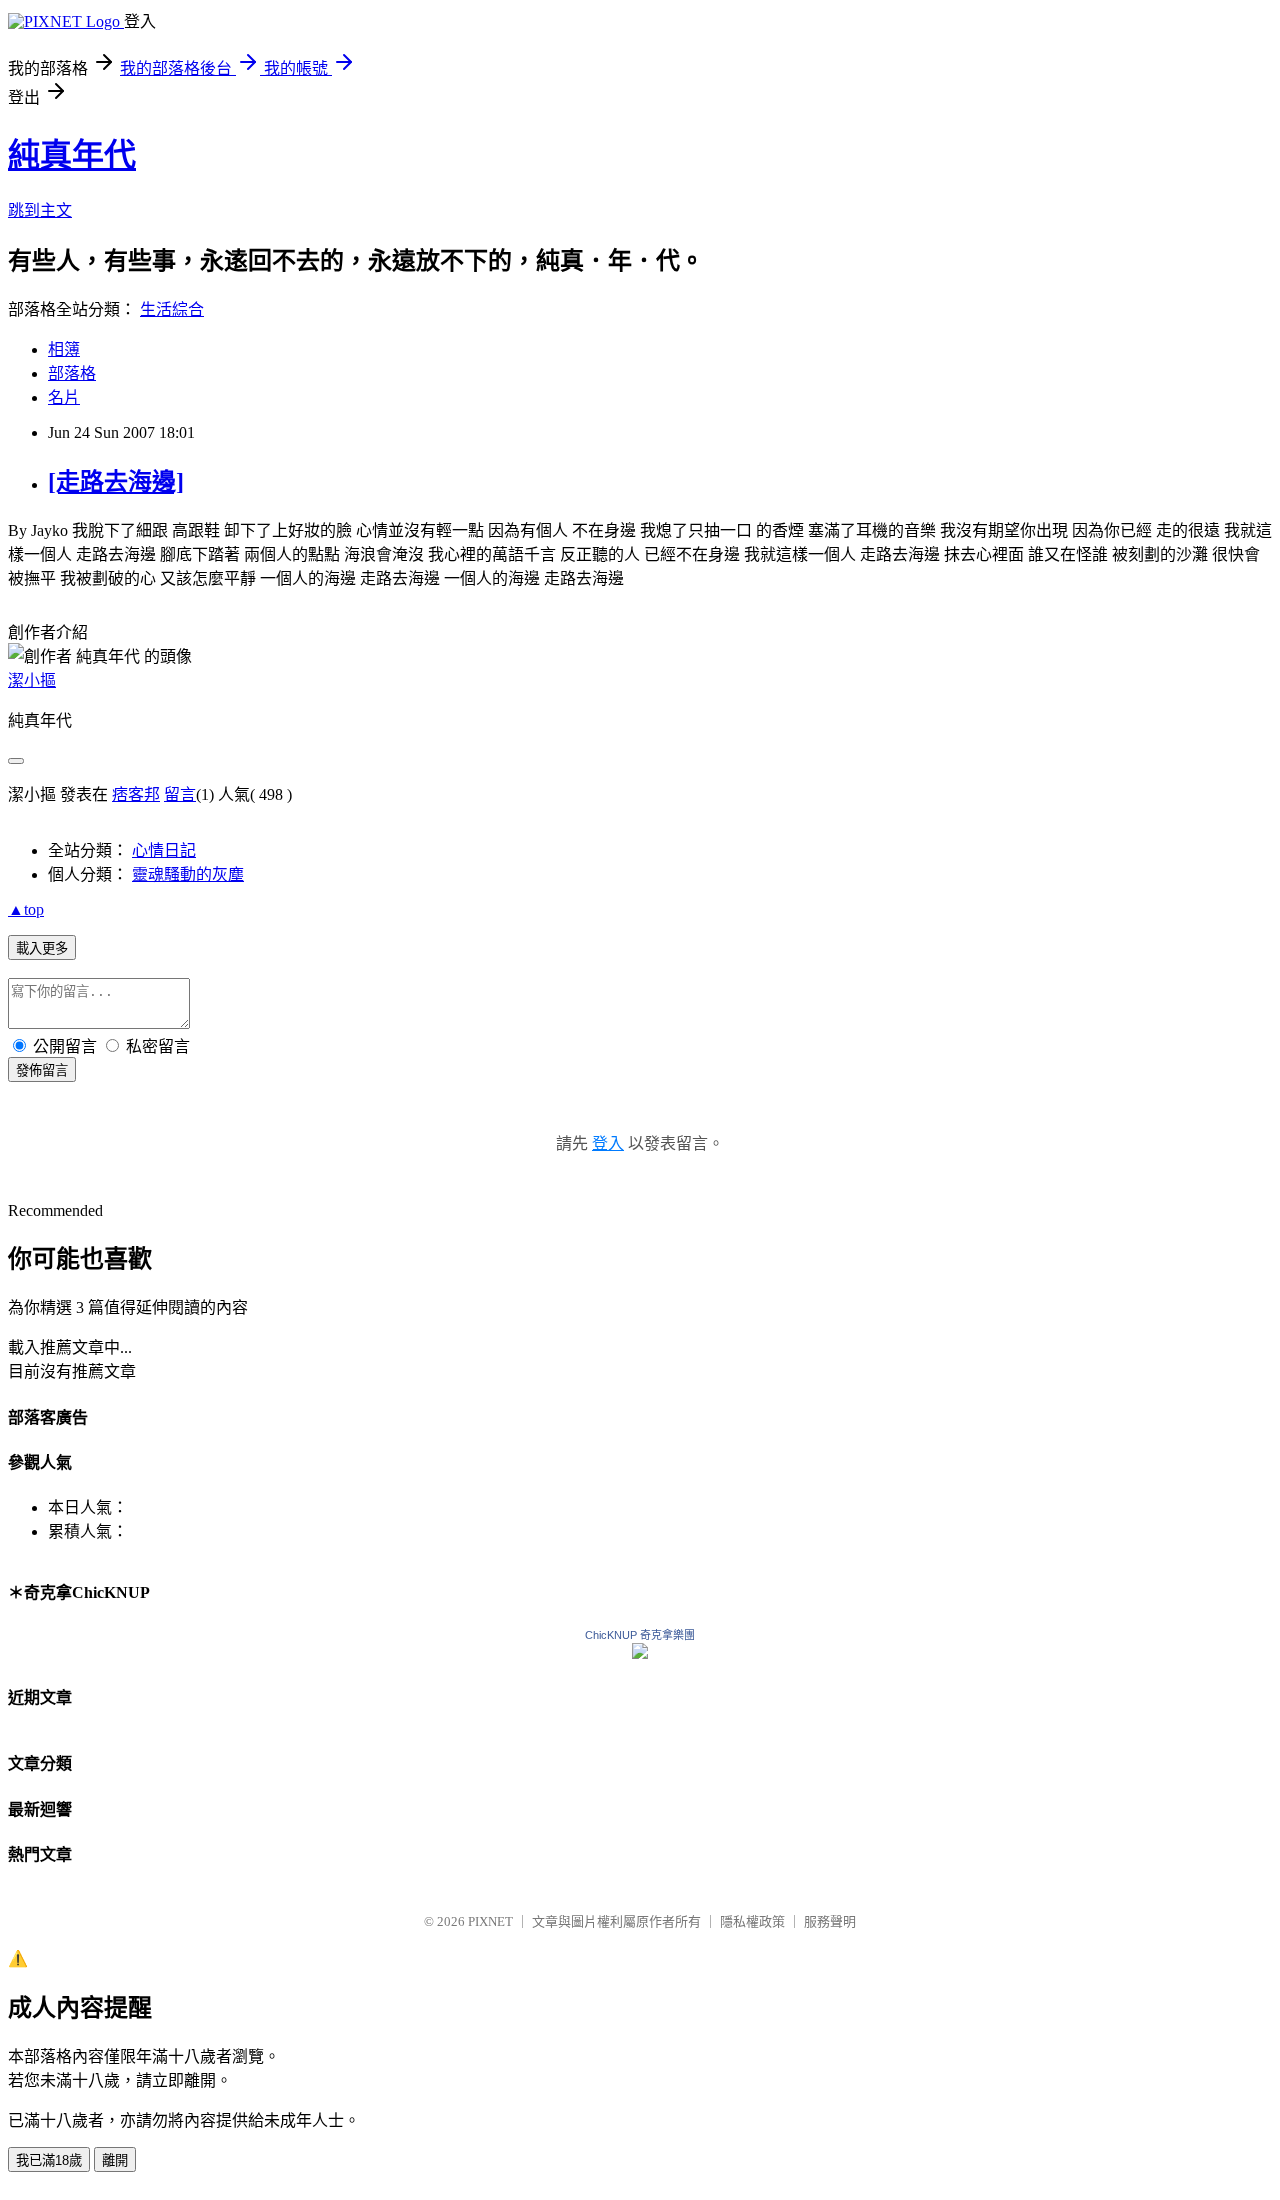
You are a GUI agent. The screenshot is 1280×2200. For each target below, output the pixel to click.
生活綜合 (172, 309)
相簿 (64, 349)
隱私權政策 (752, 1921)
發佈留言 (42, 1070)
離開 (115, 2160)
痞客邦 (136, 794)
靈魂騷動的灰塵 (188, 874)
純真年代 (72, 155)
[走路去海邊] (116, 482)
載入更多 (42, 948)
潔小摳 (32, 680)
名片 (64, 397)
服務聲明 (830, 1921)
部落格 (72, 373)
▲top (26, 909)
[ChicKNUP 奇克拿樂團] (640, 1653)
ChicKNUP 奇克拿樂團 (640, 1635)
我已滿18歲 (49, 2160)
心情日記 (164, 850)
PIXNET (490, 1921)
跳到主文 (40, 210)
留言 (180, 794)
